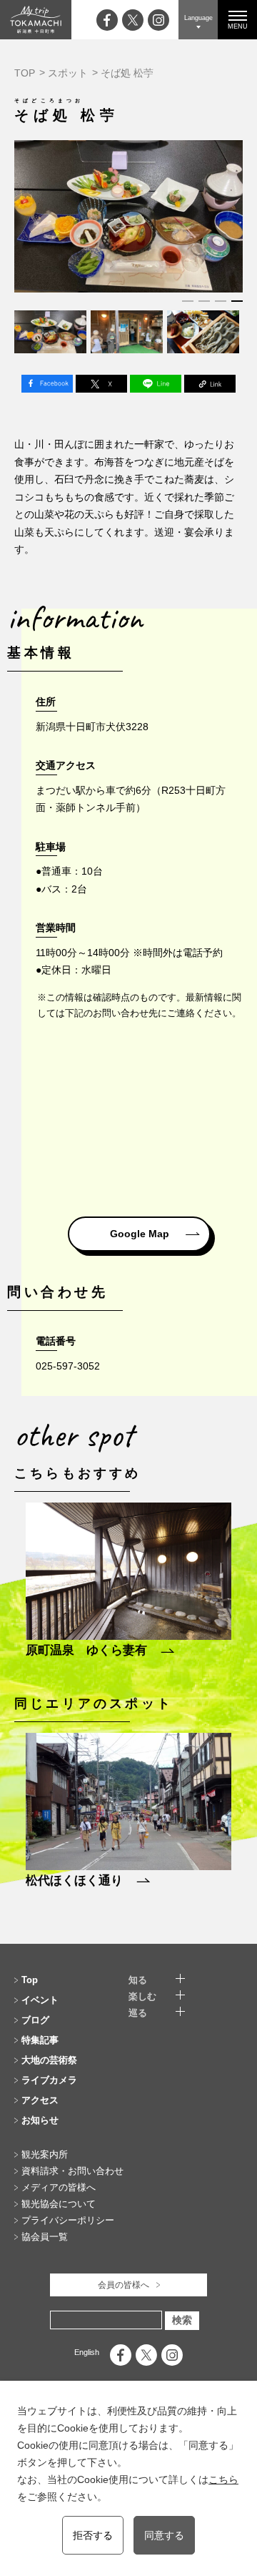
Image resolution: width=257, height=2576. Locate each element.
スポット (68, 73)
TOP (25, 73)
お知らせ (40, 2120)
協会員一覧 (45, 2237)
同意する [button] (164, 2535)
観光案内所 (45, 2154)
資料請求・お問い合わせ (72, 2171)
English (87, 2352)
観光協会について (59, 2204)
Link (210, 384)
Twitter (101, 384)
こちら (223, 2479)
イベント (40, 2000)
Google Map (140, 1234)
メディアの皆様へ (59, 2187)
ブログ (35, 2020)
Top (30, 1980)
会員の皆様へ (124, 2285)
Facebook (47, 384)
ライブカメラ (49, 2080)
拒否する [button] (93, 2535)
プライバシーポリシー (68, 2220)
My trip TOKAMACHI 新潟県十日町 (36, 20)
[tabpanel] (128, 216)
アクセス (40, 2100)
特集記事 (40, 2040)
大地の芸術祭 (49, 2060)
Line (156, 384)
